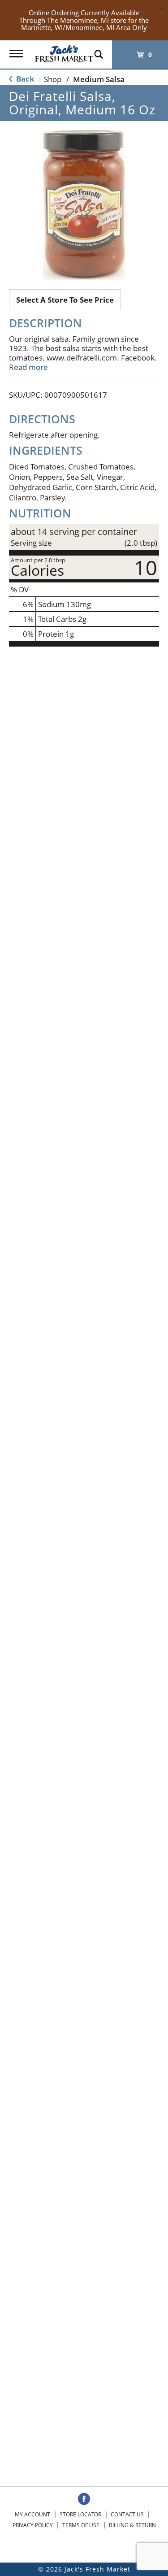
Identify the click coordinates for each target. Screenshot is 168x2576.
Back (24, 79)
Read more (28, 367)
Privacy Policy (33, 2525)
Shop (53, 79)
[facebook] (84, 2499)
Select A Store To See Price (65, 300)
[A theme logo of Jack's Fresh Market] (64, 51)
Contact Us (127, 2514)
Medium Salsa (99, 79)
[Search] (99, 50)
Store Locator (80, 2514)
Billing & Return (132, 2525)
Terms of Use (81, 2525)
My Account (32, 2514)
